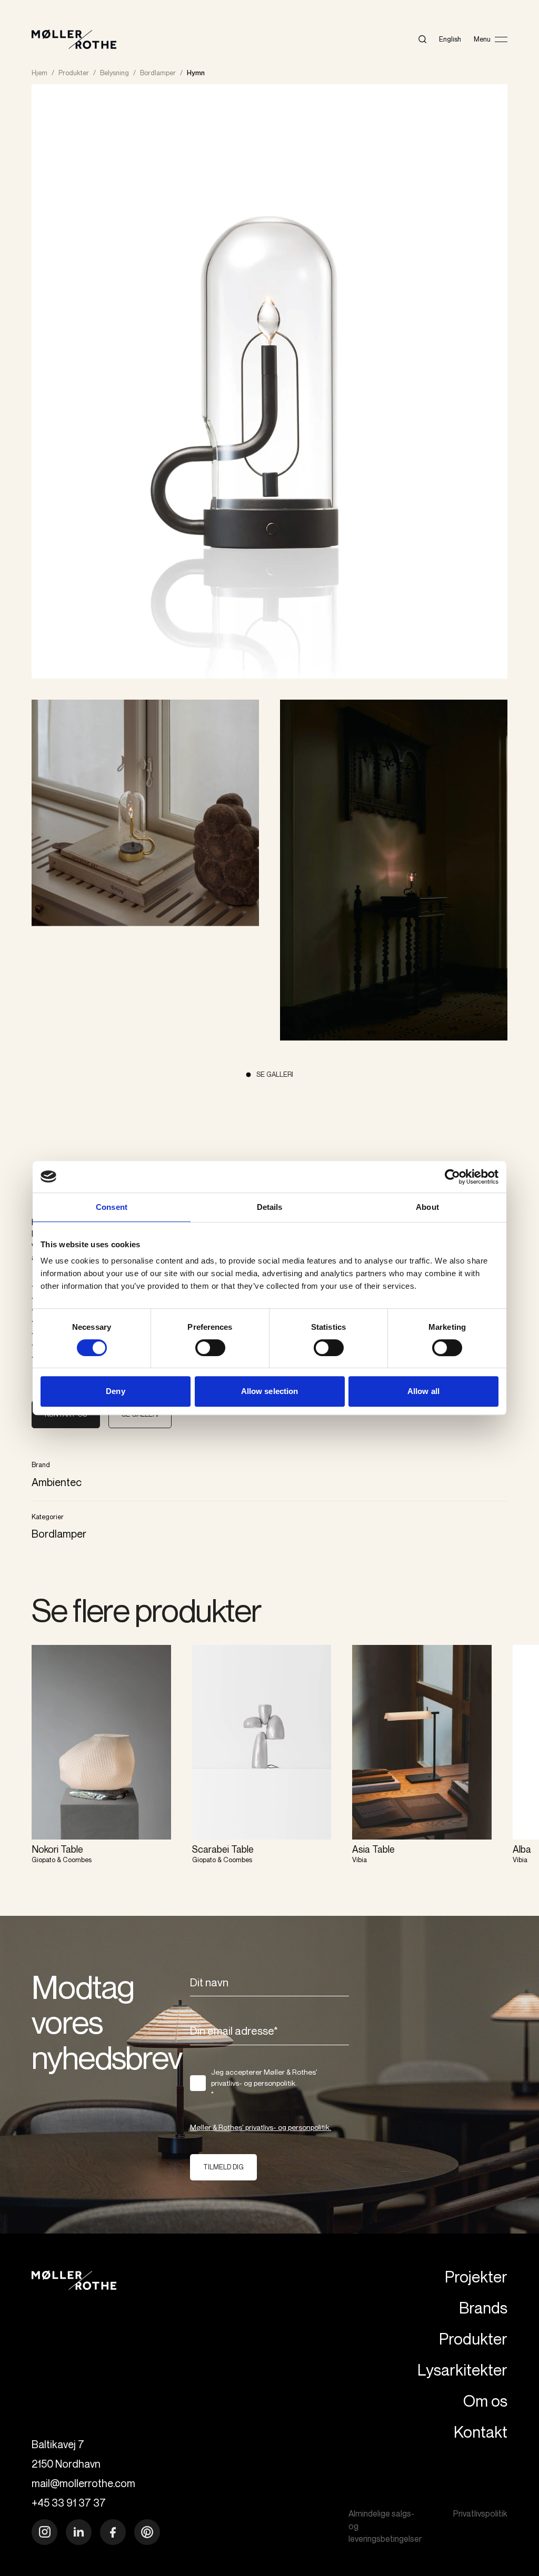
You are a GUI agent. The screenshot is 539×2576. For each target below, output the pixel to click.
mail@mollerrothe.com (83, 2483)
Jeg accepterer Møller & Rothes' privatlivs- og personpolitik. (264, 2083)
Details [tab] (270, 1207)
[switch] (210, 1348)
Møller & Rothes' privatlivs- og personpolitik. (261, 2127)
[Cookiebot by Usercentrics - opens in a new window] (452, 1177)
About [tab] (427, 1207)
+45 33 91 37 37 (69, 2503)
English (450, 39)
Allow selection (270, 1391)
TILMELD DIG (223, 2167)
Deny (115, 1391)
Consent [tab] (112, 1207)
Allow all (423, 1391)
